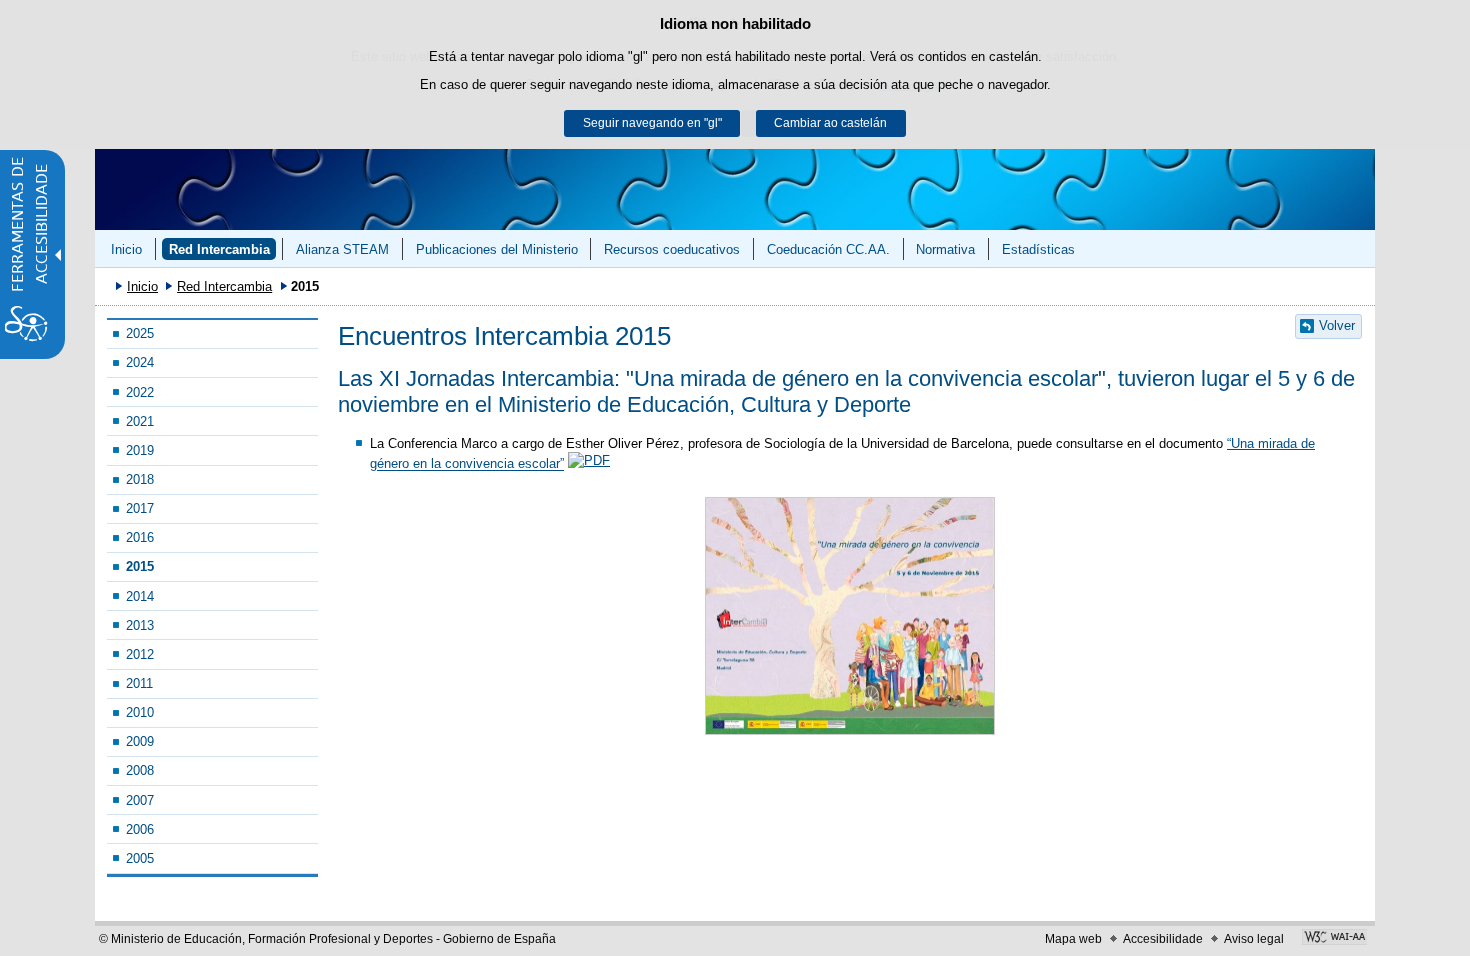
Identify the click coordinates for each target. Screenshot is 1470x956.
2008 (140, 770)
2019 (140, 450)
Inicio (126, 249)
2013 (140, 625)
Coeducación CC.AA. (828, 249)
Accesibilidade (1163, 939)
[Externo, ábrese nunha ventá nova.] (1334, 939)
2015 (140, 566)
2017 (140, 508)
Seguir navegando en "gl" (652, 123)
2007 (140, 800)
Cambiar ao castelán (830, 123)
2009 (140, 741)
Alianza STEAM (342, 249)
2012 (140, 654)
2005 (140, 858)
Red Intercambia (219, 249)
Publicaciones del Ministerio (497, 249)
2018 (140, 479)
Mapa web (1073, 939)
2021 (140, 421)
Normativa (945, 249)
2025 (140, 333)
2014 (140, 596)
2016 (140, 537)
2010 (140, 712)
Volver (1337, 325)
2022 (140, 392)
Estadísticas (1038, 249)
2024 (140, 362)
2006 (140, 829)
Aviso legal (1254, 939)
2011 (139, 683)
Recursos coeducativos (672, 249)
